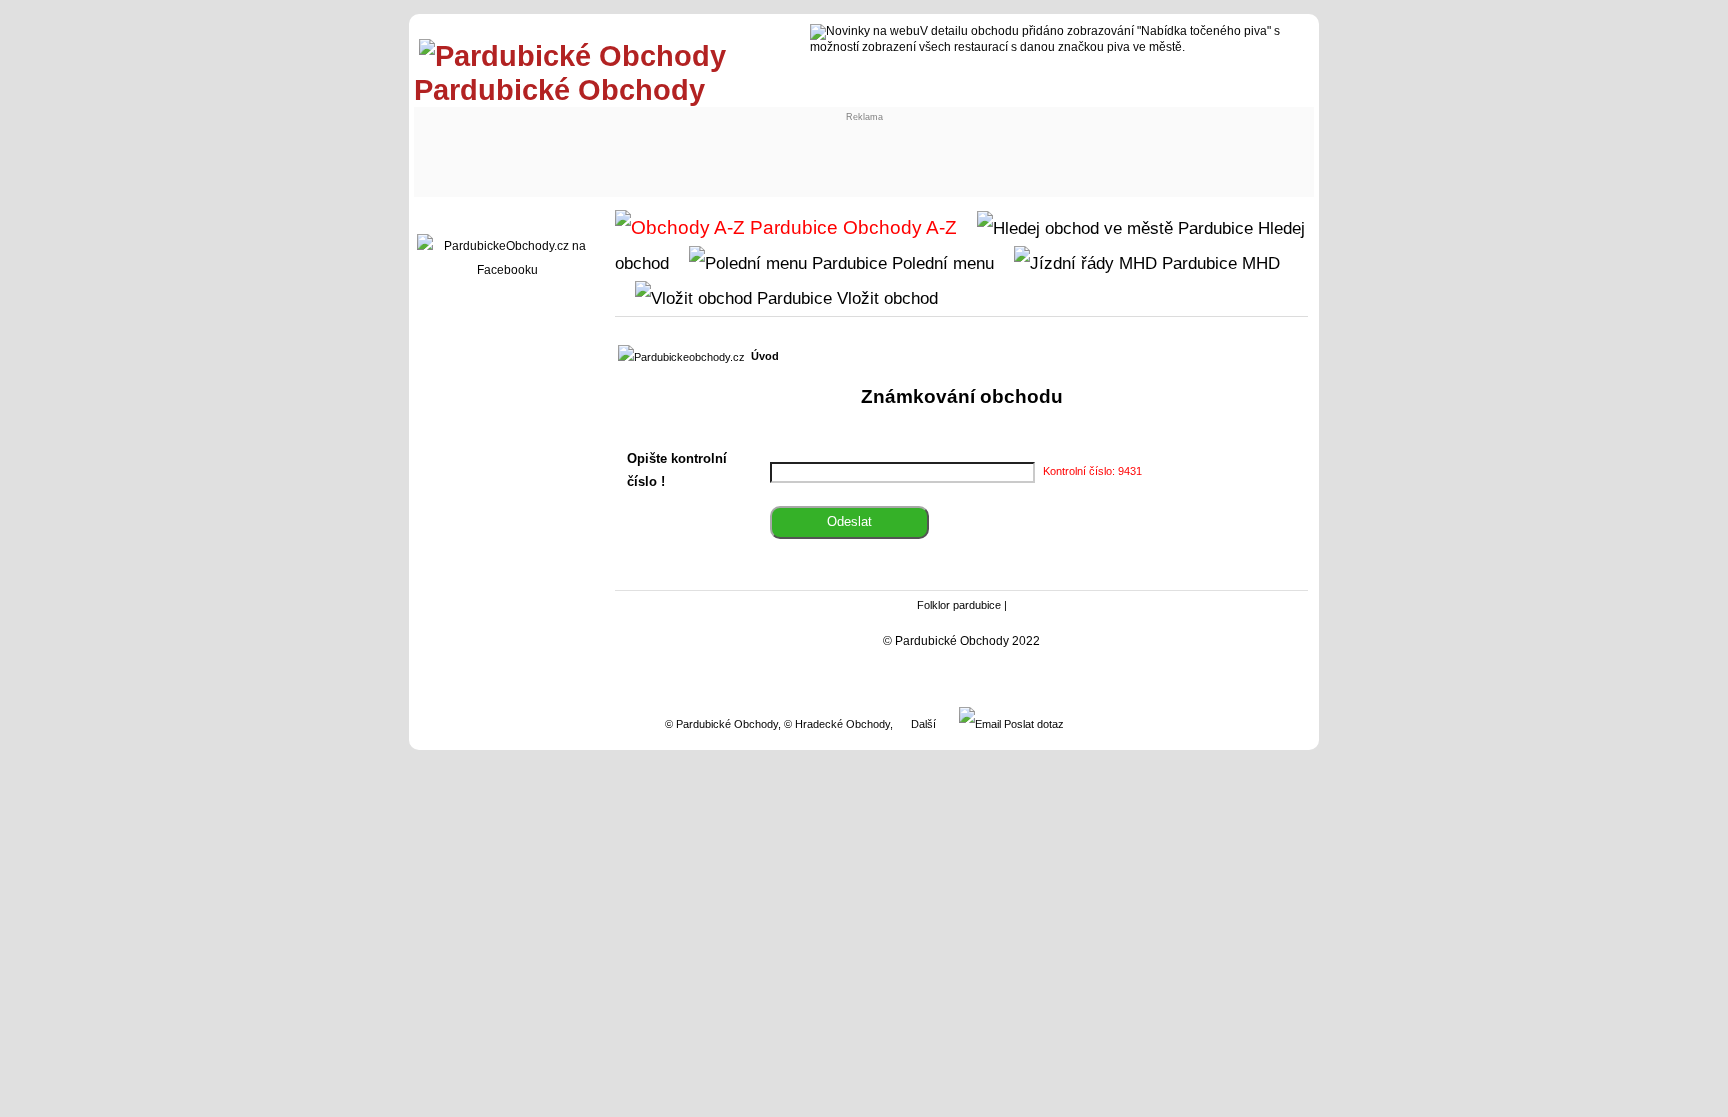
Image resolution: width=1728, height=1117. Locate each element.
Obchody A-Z (897, 227)
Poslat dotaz (1032, 724)
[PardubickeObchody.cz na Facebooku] (507, 270)
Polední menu (940, 263)
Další (923, 724)
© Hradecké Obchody (837, 724)
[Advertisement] (586, 147)
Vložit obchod (885, 298)
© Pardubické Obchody (721, 724)
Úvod (765, 356)
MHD (1258, 263)
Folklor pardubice (959, 605)
